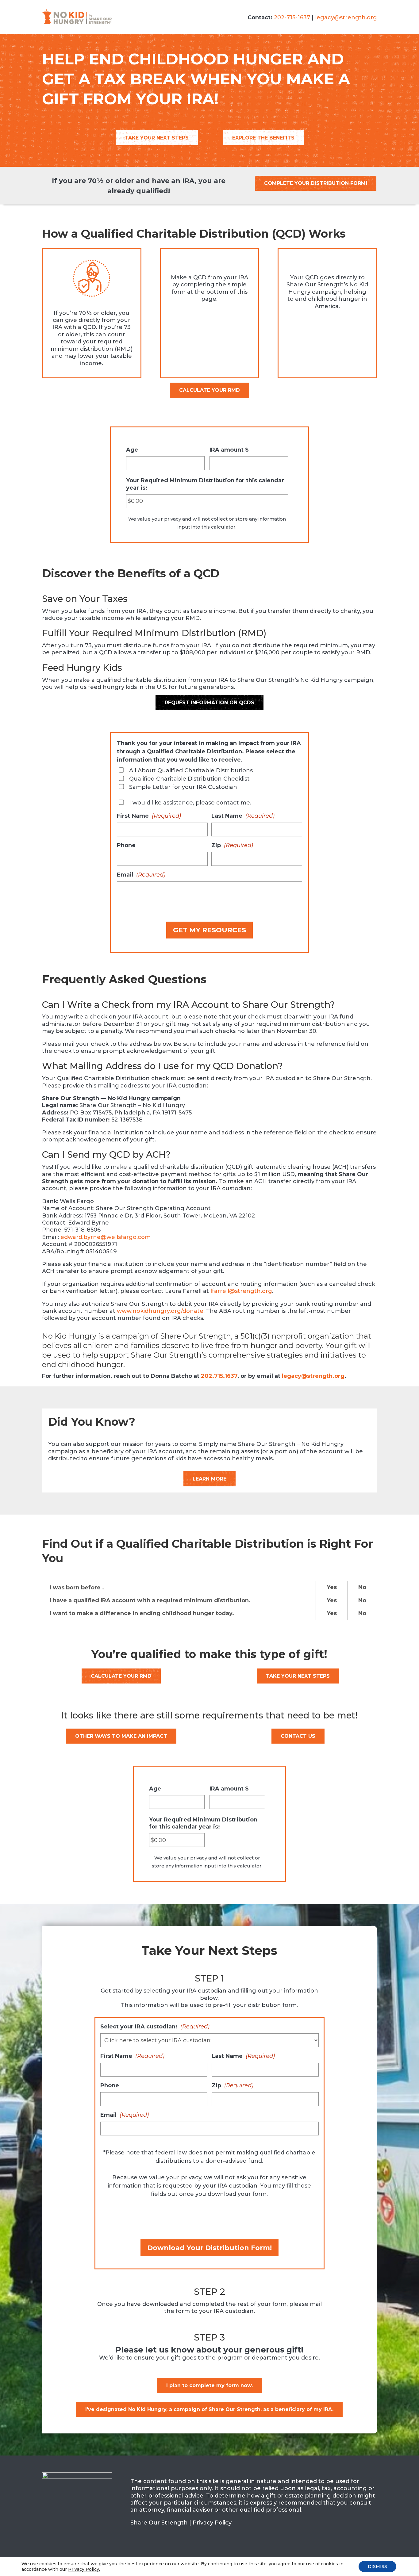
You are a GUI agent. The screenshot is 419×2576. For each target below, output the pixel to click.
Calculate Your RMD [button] (209, 390)
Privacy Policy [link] (212, 2523)
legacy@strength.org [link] (346, 17)
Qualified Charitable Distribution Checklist (189, 779)
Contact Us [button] (298, 1736)
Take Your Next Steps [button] (157, 138)
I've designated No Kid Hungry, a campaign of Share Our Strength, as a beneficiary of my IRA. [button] (209, 2409)
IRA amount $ (229, 450)
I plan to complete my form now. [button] (209, 2385)
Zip (232, 845)
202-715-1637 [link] (292, 17)
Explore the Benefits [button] (263, 138)
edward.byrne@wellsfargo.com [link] (106, 1237)
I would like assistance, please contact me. (190, 803)
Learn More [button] (209, 1479)
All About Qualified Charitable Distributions (191, 770)
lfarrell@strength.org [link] (241, 1291)
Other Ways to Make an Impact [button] (121, 1736)
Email (141, 875)
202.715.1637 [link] (219, 1376)
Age (132, 450)
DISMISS (377, 2566)
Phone (126, 845)
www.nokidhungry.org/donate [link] (160, 1311)
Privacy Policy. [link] (84, 2569)
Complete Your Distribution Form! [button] (316, 183)
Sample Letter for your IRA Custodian (183, 787)
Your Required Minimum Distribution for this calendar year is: (205, 484)
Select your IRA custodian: (155, 2027)
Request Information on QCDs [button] (209, 703)
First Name (149, 816)
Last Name (243, 816)
